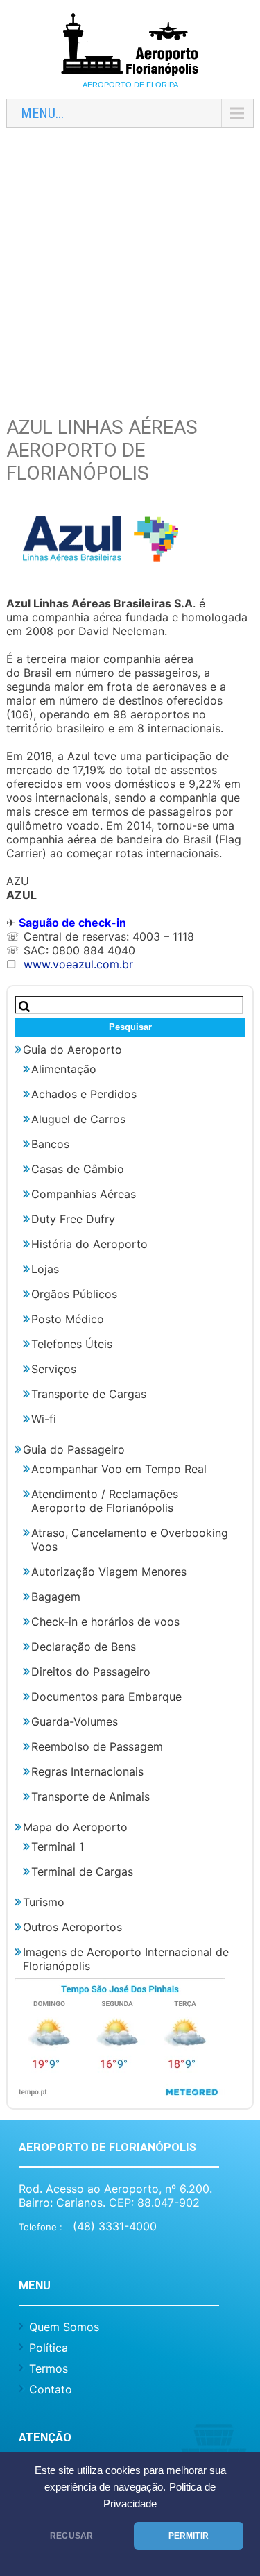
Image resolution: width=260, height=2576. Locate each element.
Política (49, 2348)
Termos (49, 2368)
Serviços (54, 1369)
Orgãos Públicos (74, 1294)
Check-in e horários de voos (105, 1622)
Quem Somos (64, 2327)
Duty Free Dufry (73, 1219)
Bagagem (56, 1597)
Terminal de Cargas (82, 1871)
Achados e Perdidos (84, 1094)
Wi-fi (44, 1419)
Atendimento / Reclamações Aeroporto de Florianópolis (105, 1501)
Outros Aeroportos (72, 1927)
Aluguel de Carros (78, 1119)
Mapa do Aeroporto (75, 1827)
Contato (51, 2389)
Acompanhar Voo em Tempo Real (119, 1469)
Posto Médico (68, 1319)
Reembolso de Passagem (97, 1746)
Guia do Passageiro (74, 1449)
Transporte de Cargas (89, 1394)
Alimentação (64, 1069)
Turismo (44, 1902)
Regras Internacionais (87, 1771)
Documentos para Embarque (106, 1697)
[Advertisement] (130, 268)
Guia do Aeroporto (72, 1050)
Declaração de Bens (84, 1647)
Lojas (45, 1269)
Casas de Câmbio (78, 1169)
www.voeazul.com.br (78, 964)
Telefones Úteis (72, 1344)
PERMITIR (189, 2536)
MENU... (42, 113)
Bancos (50, 1144)
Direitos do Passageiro (91, 1672)
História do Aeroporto (89, 1244)
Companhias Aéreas (84, 1194)
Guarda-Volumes (75, 1721)
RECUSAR (71, 2536)
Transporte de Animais (90, 1796)
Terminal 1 (58, 1846)
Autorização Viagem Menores (109, 1572)
